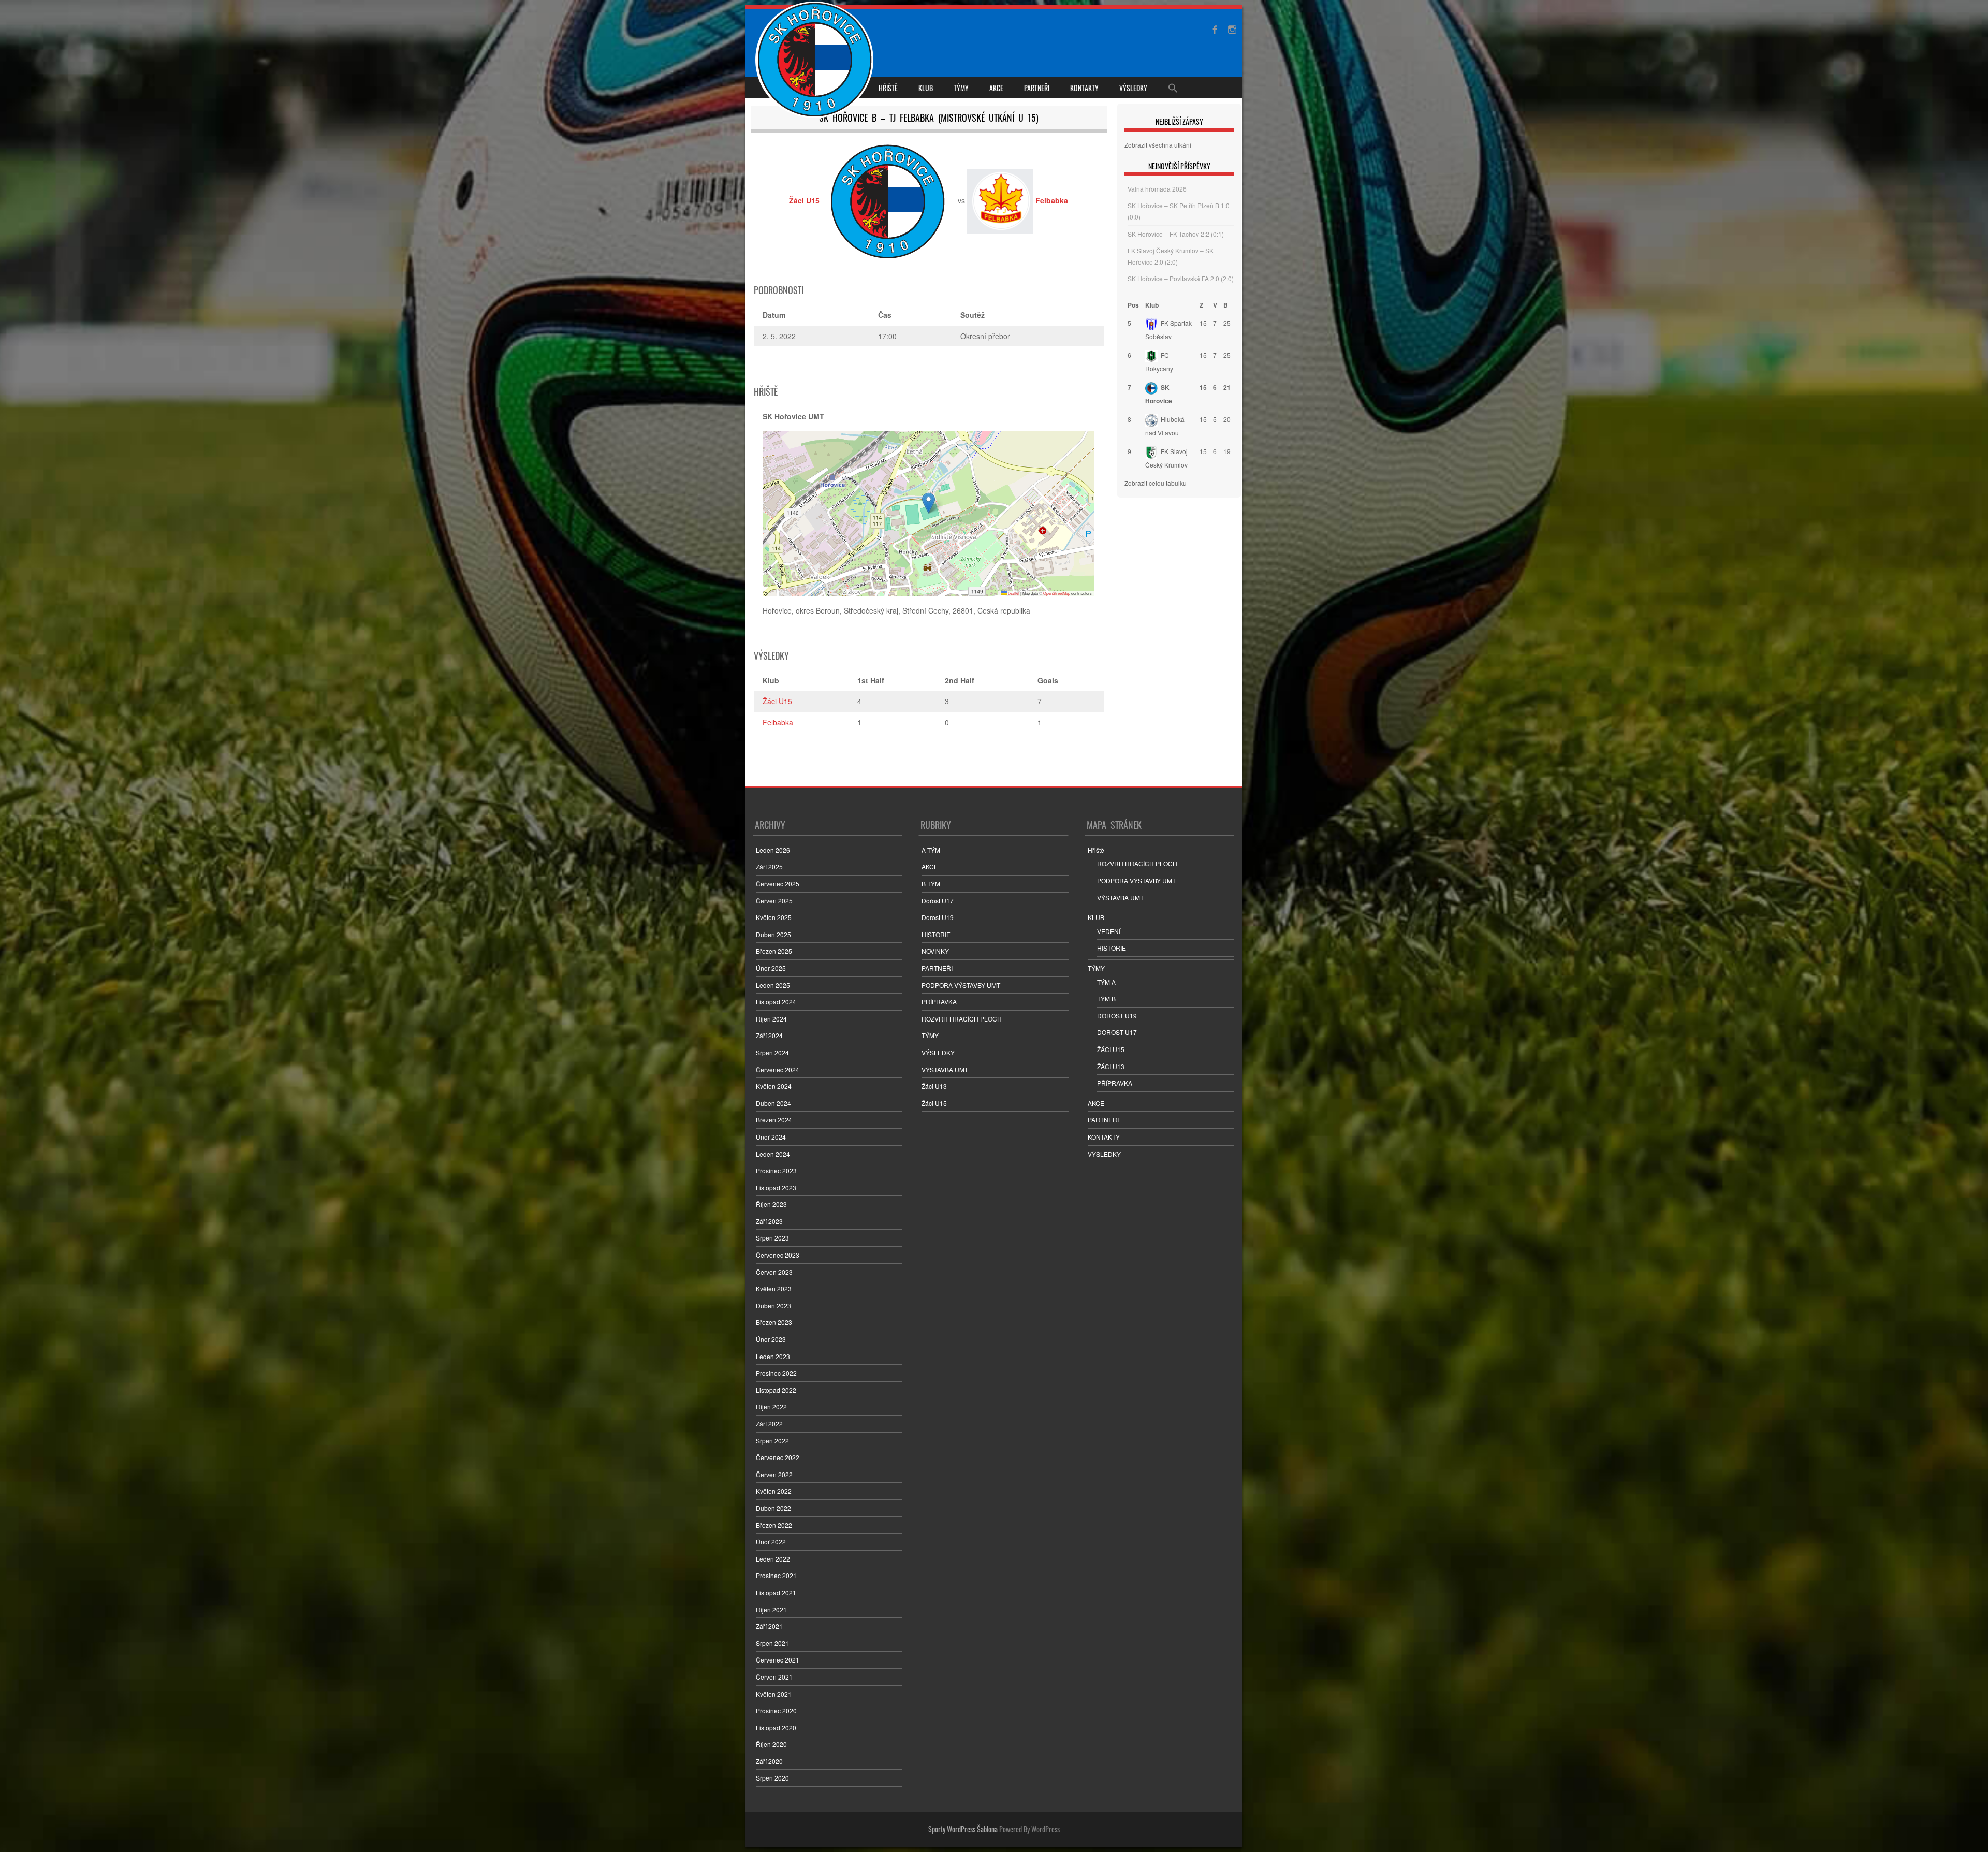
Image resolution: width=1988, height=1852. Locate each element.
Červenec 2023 (778, 1255)
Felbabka (778, 722)
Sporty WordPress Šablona (963, 1829)
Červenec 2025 (778, 884)
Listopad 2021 (776, 1592)
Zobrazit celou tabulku (1156, 483)
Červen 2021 (774, 1677)
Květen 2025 (774, 917)
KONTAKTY (1084, 88)
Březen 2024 (774, 1120)
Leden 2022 (773, 1559)
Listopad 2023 (776, 1187)
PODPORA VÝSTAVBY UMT (961, 985)
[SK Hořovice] (816, 61)
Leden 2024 (773, 1154)
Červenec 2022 (778, 1457)
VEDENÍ (1109, 931)
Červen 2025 (774, 901)
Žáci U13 (934, 1086)
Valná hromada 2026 (1157, 189)
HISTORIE (936, 934)
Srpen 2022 (772, 1441)
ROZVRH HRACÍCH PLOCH (962, 1019)
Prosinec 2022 (776, 1373)
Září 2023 (769, 1221)
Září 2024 (769, 1035)
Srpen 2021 (772, 1643)
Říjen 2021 (771, 1609)
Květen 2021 (774, 1694)
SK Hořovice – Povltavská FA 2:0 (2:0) (1181, 278)
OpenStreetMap (1057, 593)
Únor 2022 (771, 1542)
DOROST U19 (1117, 1016)
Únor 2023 (771, 1339)
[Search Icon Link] (1173, 88)
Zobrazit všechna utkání (1158, 145)
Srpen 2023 (772, 1238)
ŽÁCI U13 (1111, 1066)
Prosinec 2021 (776, 1575)
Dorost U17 (938, 901)
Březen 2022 (774, 1525)
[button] (929, 503)
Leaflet (1013, 593)
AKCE (996, 88)
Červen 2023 (774, 1272)
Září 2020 (769, 1761)
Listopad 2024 (776, 1002)
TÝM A (1106, 982)
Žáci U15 (777, 701)
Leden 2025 (773, 985)
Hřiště (888, 88)
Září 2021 (769, 1626)
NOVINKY (935, 951)
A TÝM (931, 850)
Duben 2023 (773, 1306)
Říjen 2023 (771, 1204)
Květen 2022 (774, 1491)
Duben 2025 (773, 934)
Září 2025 (769, 866)
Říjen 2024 (771, 1019)
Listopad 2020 (776, 1727)
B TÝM (931, 884)
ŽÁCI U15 (1111, 1049)
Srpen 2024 (772, 1052)
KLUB (926, 88)
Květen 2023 (774, 1288)
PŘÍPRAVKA (939, 1002)
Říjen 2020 (771, 1744)
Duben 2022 (773, 1508)
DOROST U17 (1117, 1032)
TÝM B (1106, 998)
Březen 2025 (774, 951)
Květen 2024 (774, 1086)
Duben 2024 (773, 1103)
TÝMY (961, 88)
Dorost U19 (938, 917)
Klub (1152, 305)
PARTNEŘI (1037, 88)
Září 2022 (769, 1424)
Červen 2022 (774, 1474)
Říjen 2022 (771, 1406)
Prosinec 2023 (776, 1170)
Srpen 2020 (772, 1778)
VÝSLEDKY (1133, 88)
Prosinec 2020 (776, 1710)
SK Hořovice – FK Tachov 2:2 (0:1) (1176, 234)
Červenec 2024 (778, 1069)
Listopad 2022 (776, 1390)
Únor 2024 (771, 1137)
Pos (1133, 305)
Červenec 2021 (778, 1660)
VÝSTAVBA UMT (945, 1069)
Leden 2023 (773, 1356)
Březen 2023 (774, 1322)
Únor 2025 (771, 968)
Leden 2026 (773, 850)
